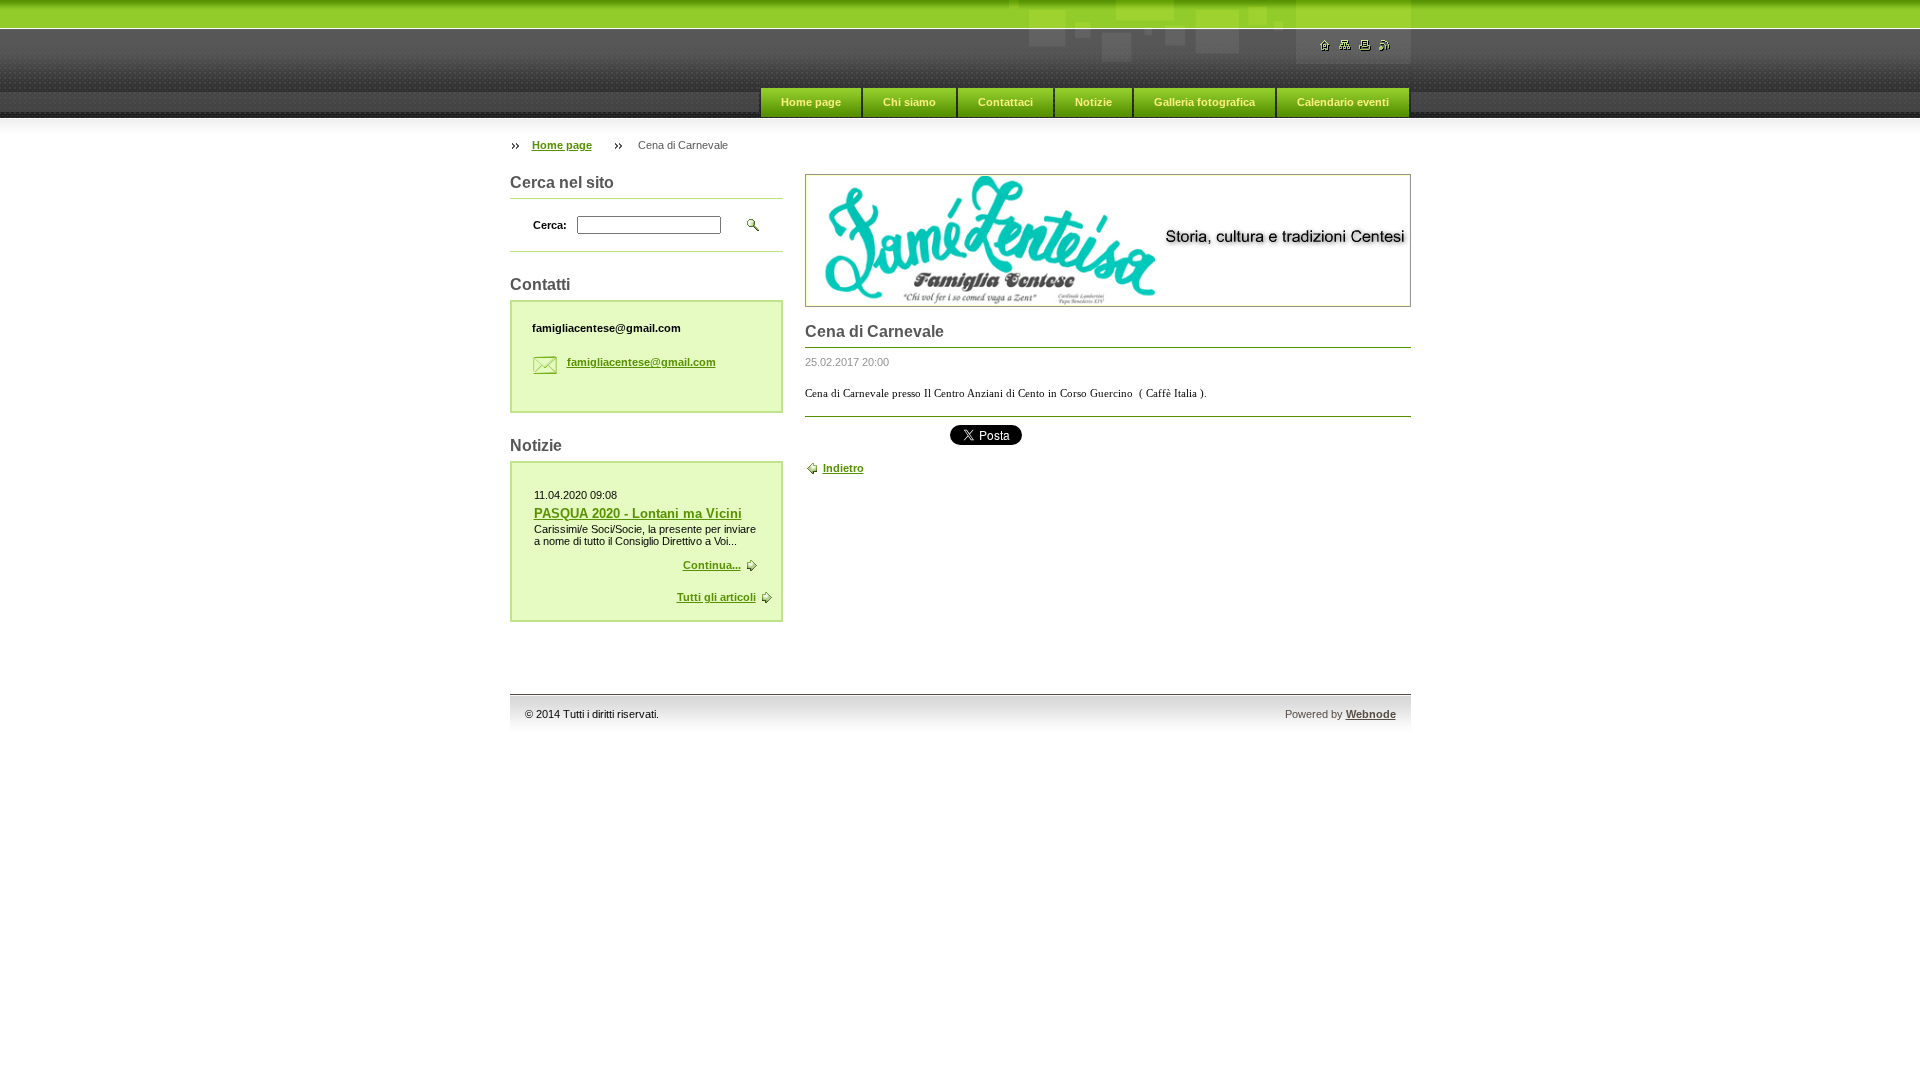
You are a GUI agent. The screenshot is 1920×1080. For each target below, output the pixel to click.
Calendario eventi (1343, 102)
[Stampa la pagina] (1365, 45)
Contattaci (1005, 102)
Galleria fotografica (1204, 102)
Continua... (712, 565)
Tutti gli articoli (716, 597)
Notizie (1093, 102)
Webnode (1371, 714)
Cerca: (550, 225)
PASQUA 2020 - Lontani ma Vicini (638, 513)
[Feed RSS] (1385, 45)
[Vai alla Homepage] (1325, 45)
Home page (811, 102)
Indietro (843, 468)
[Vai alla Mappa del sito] (1345, 45)
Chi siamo (909, 102)
